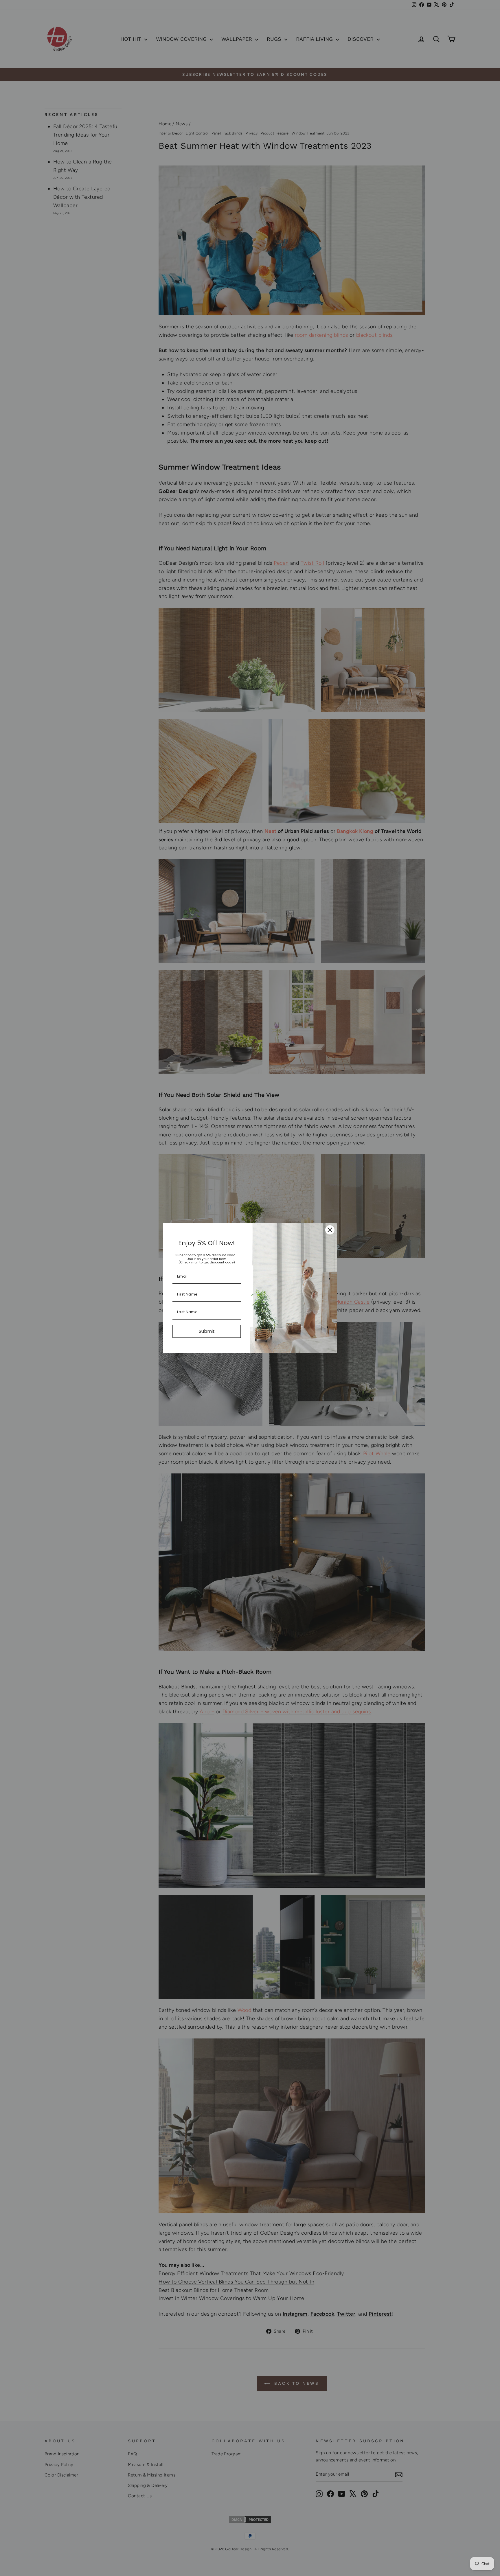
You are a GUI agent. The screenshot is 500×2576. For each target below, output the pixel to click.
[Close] (330, 1230)
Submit (207, 1331)
